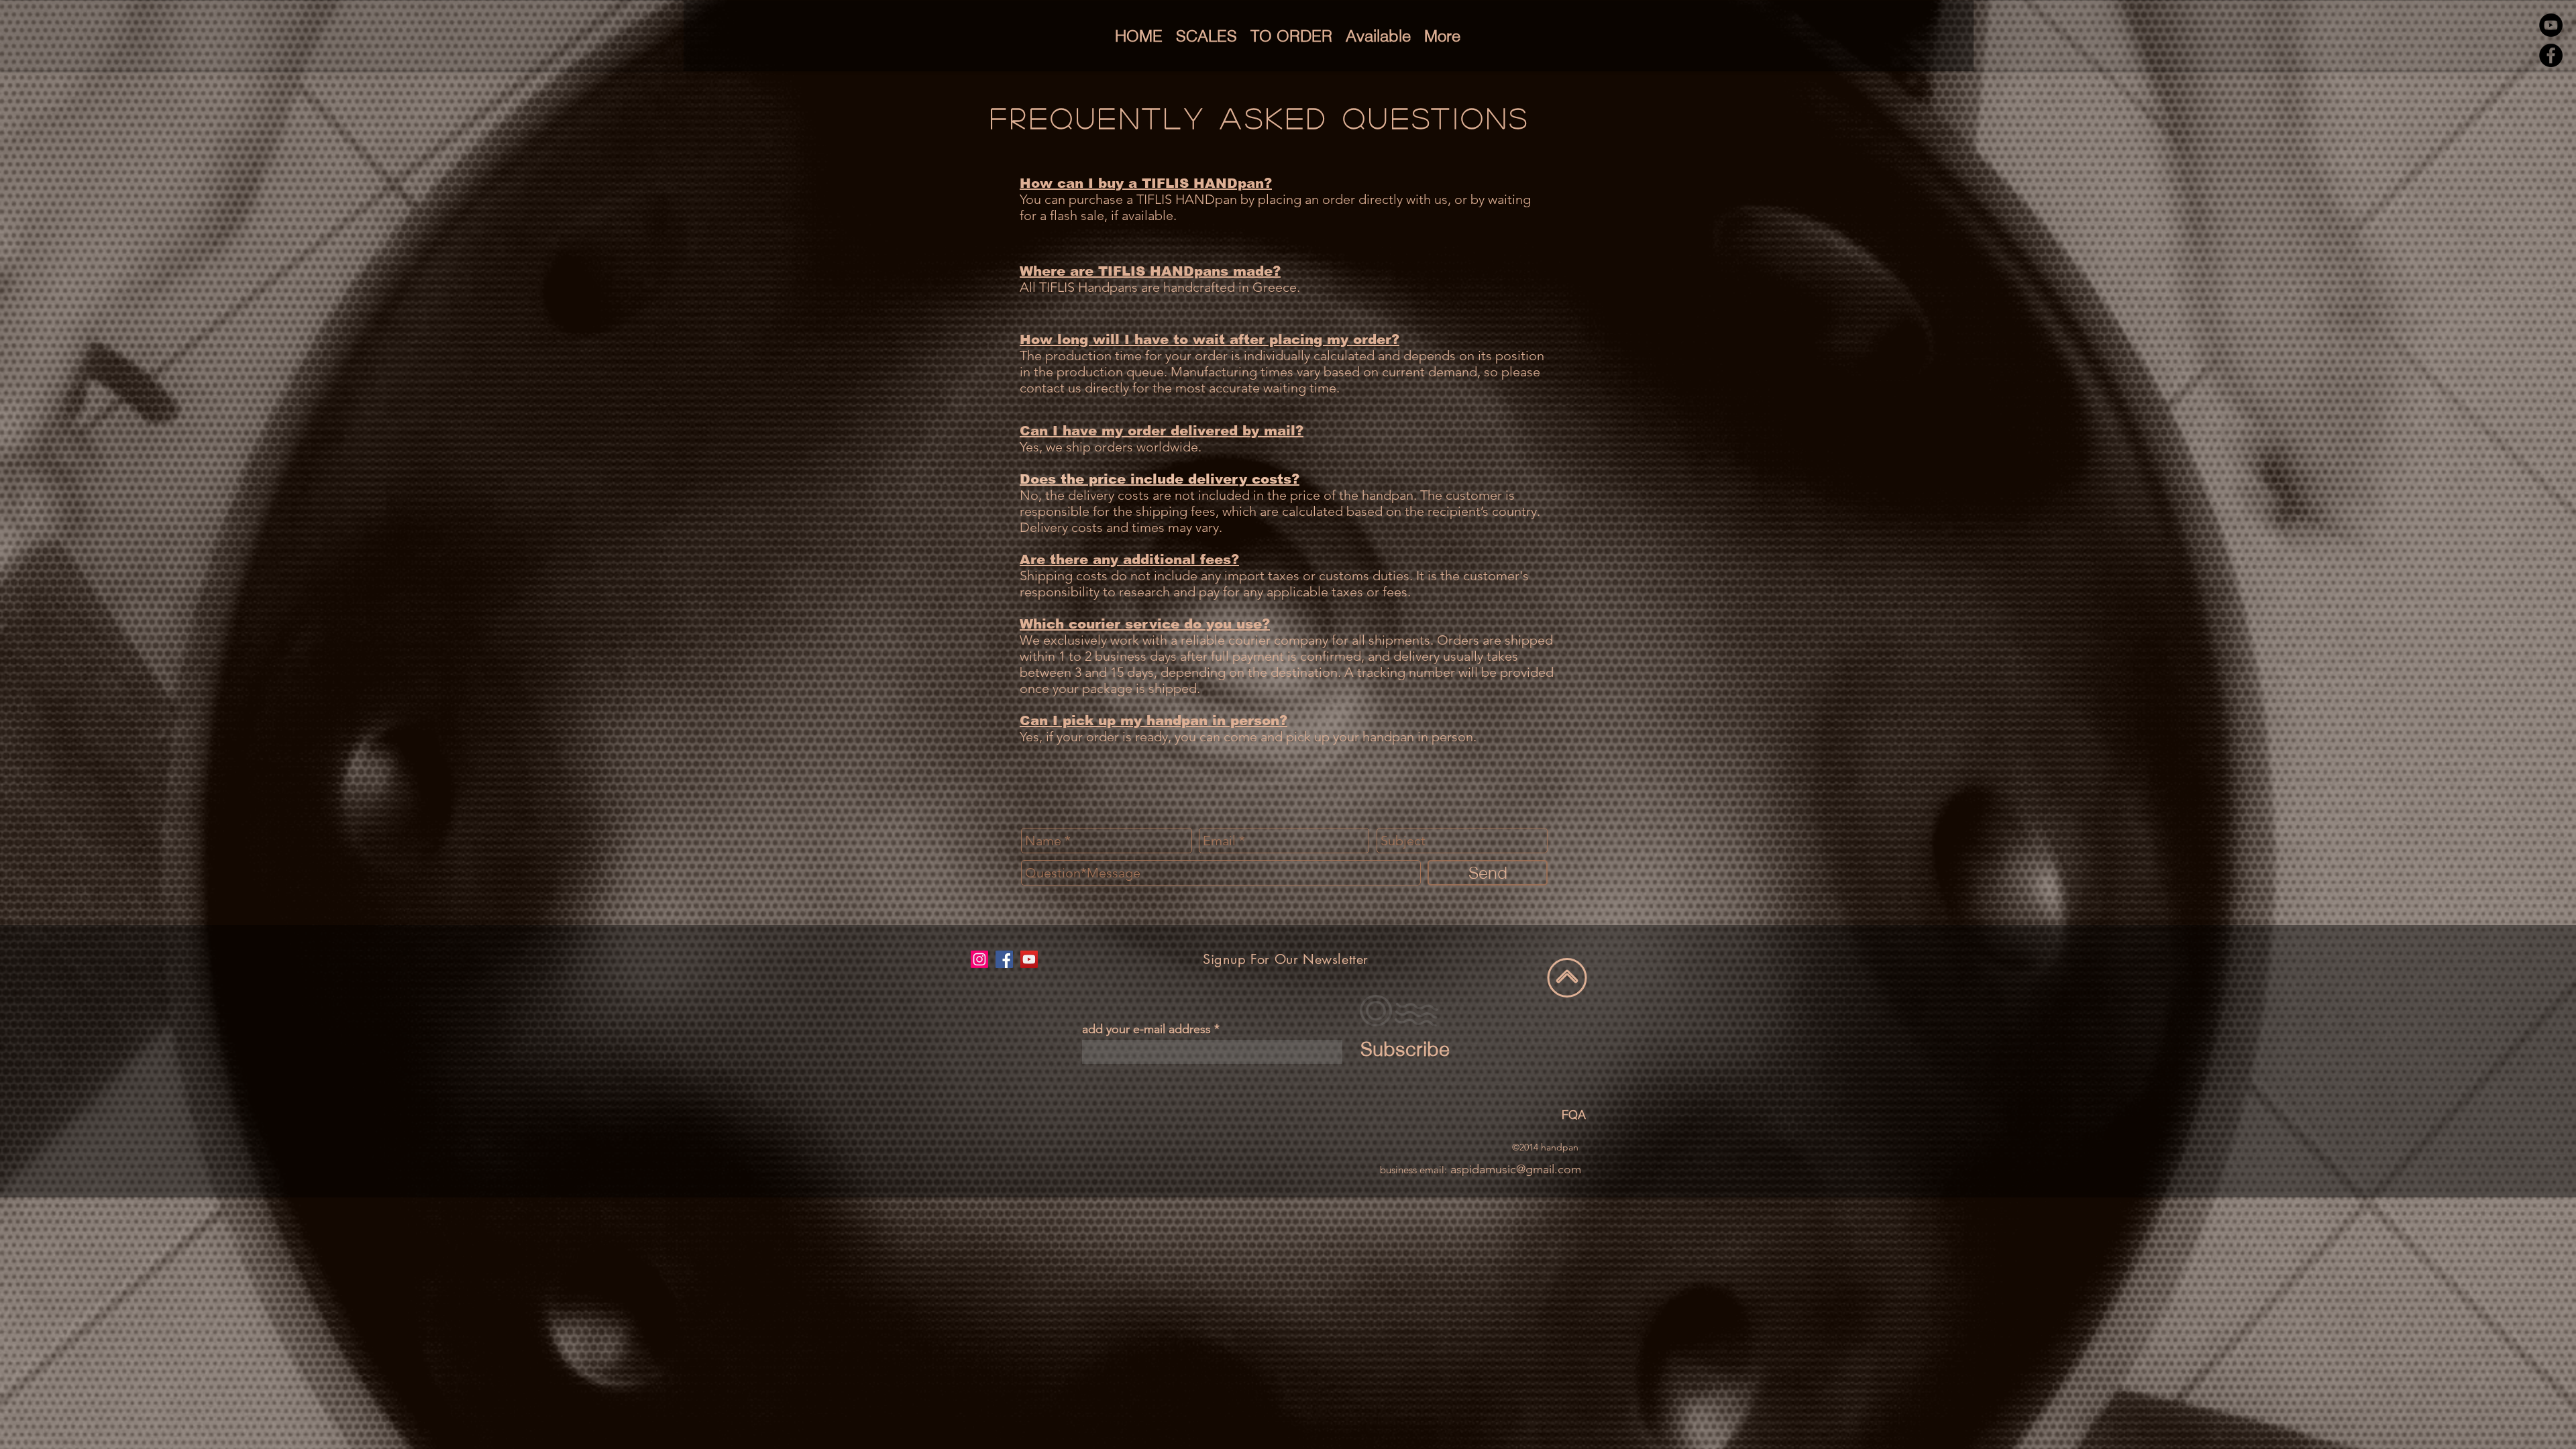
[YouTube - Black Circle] (2551, 25)
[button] (1206, 36)
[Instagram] (979, 959)
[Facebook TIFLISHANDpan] (1004, 959)
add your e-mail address (1146, 1029)
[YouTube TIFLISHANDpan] (1029, 959)
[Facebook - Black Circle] (2551, 55)
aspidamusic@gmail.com (1516, 1169)
